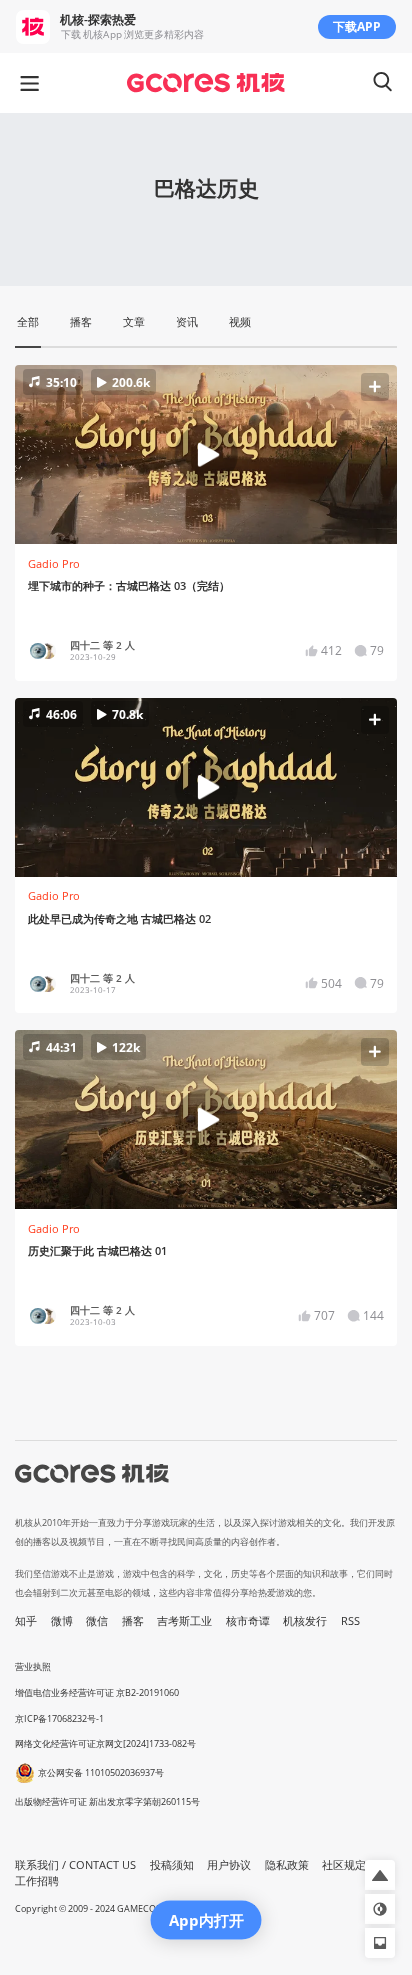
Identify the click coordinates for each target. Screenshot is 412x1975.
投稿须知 (172, 1865)
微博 (62, 1621)
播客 (133, 1621)
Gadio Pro (54, 564)
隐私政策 (287, 1865)
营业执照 (33, 1666)
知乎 (26, 1621)
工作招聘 (37, 1881)
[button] (206, 454)
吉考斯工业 (184, 1621)
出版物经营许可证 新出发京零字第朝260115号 (107, 1801)
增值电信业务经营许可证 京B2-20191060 (97, 1692)
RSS (350, 1621)
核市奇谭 (248, 1621)
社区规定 (344, 1865)
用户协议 (229, 1865)
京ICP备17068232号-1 (59, 1718)
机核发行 (305, 1621)
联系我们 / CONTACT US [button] (75, 1865)
